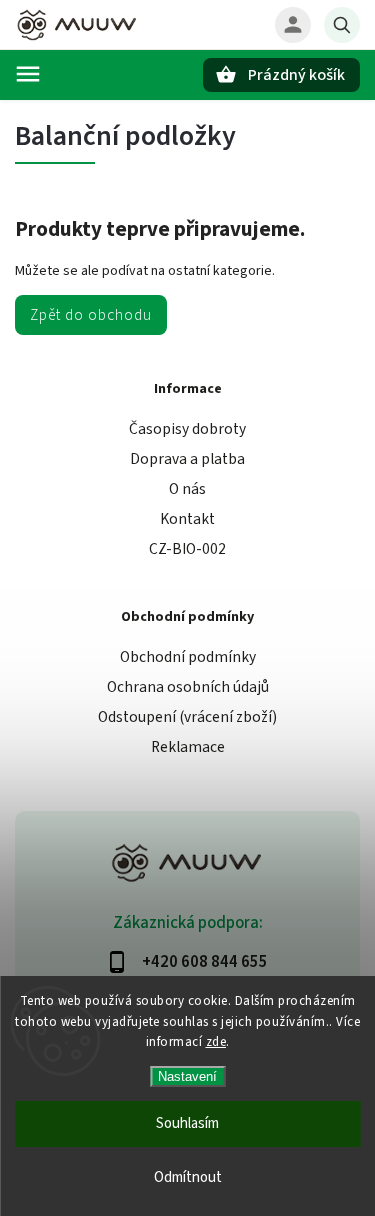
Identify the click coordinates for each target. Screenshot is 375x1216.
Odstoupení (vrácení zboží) (187, 717)
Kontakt (187, 519)
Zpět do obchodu (91, 315)
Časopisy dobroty (187, 429)
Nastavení (187, 1076)
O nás (187, 489)
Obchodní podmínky (188, 657)
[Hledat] (342, 25)
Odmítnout (188, 1177)
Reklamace (188, 747)
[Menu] (28, 74)
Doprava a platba (187, 459)
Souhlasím (187, 1123)
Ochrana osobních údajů (188, 687)
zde (216, 1042)
